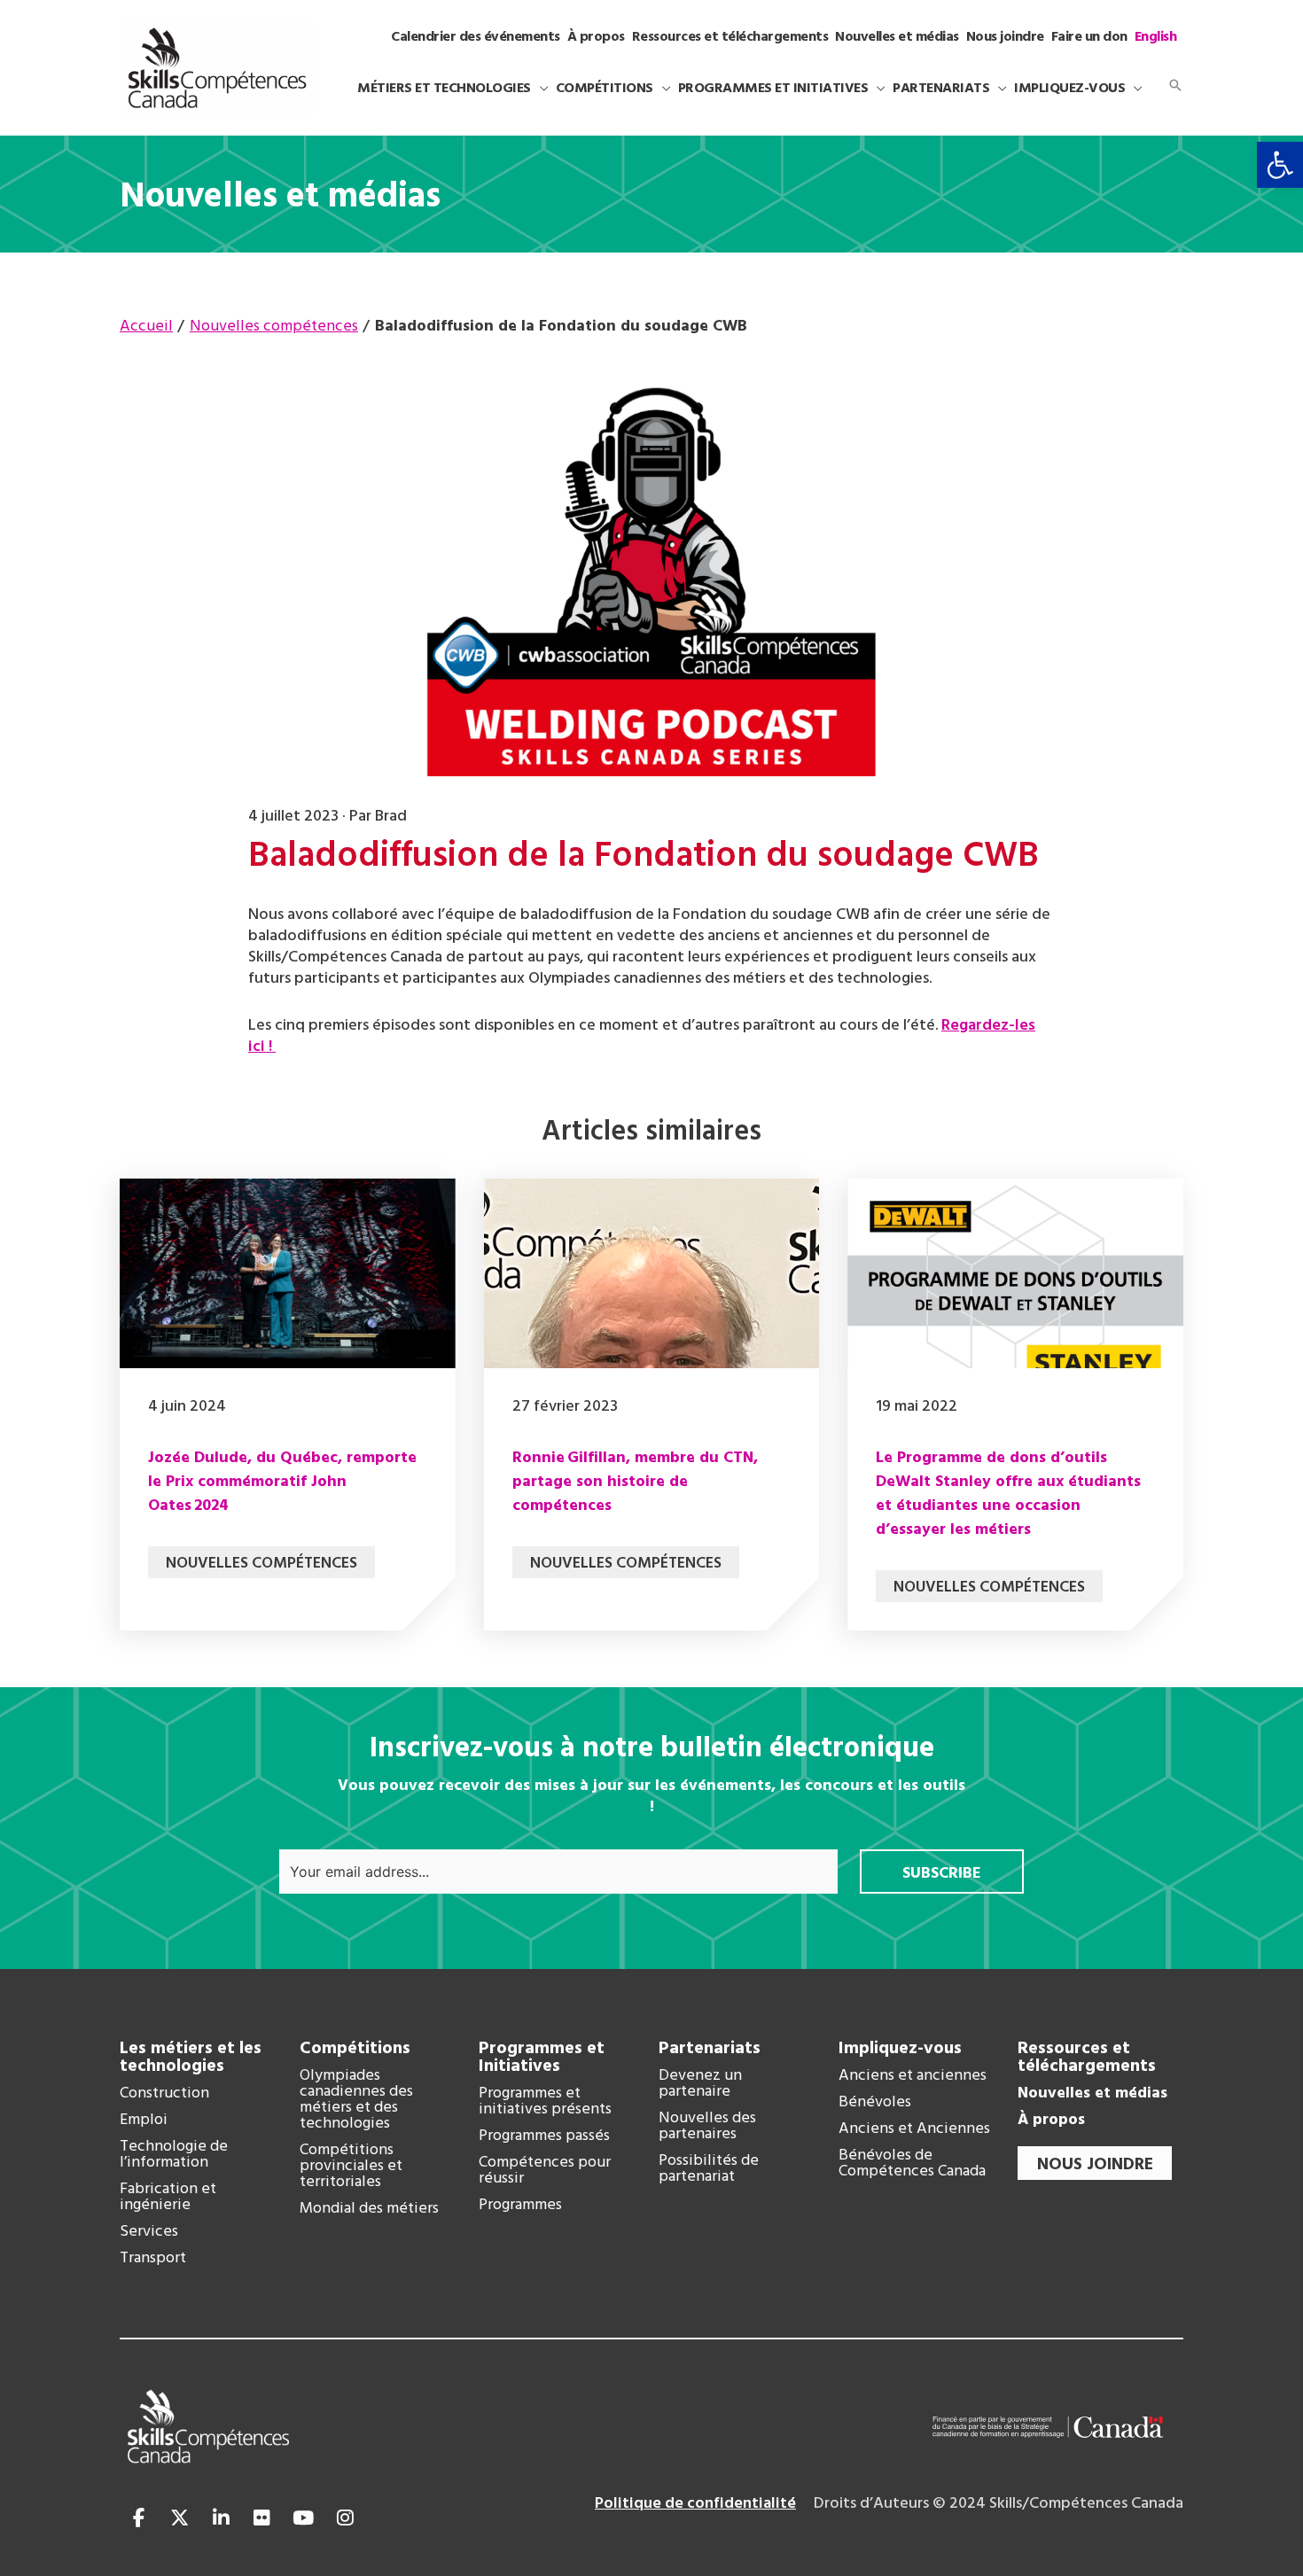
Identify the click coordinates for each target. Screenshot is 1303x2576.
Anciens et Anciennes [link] (914, 2129)
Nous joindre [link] (1095, 2165)
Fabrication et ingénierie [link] (168, 2198)
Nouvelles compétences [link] (261, 1564)
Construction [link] (164, 2094)
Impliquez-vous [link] (900, 2049)
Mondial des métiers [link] (369, 2209)
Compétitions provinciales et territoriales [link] (351, 2167)
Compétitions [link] (355, 2049)
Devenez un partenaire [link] (700, 2084)
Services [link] (149, 2232)
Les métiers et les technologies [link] (191, 2058)
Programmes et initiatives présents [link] (545, 2102)
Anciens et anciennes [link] (913, 2076)
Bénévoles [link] (875, 2103)
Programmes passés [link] (544, 2136)
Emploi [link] (144, 2121)
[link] (1280, 165)
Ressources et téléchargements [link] (1087, 2058)
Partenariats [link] (710, 2049)
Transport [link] (153, 2259)
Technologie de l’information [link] (174, 2155)
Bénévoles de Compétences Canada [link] (912, 2164)
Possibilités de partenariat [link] (709, 2169)
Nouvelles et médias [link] (1092, 2094)
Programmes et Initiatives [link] (542, 2058)
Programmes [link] (520, 2206)
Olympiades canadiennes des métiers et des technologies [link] (356, 2100)
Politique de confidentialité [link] (695, 2504)
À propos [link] (1051, 2121)
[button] (540, 89)
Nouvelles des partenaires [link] (707, 2127)
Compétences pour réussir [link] (545, 2171)
